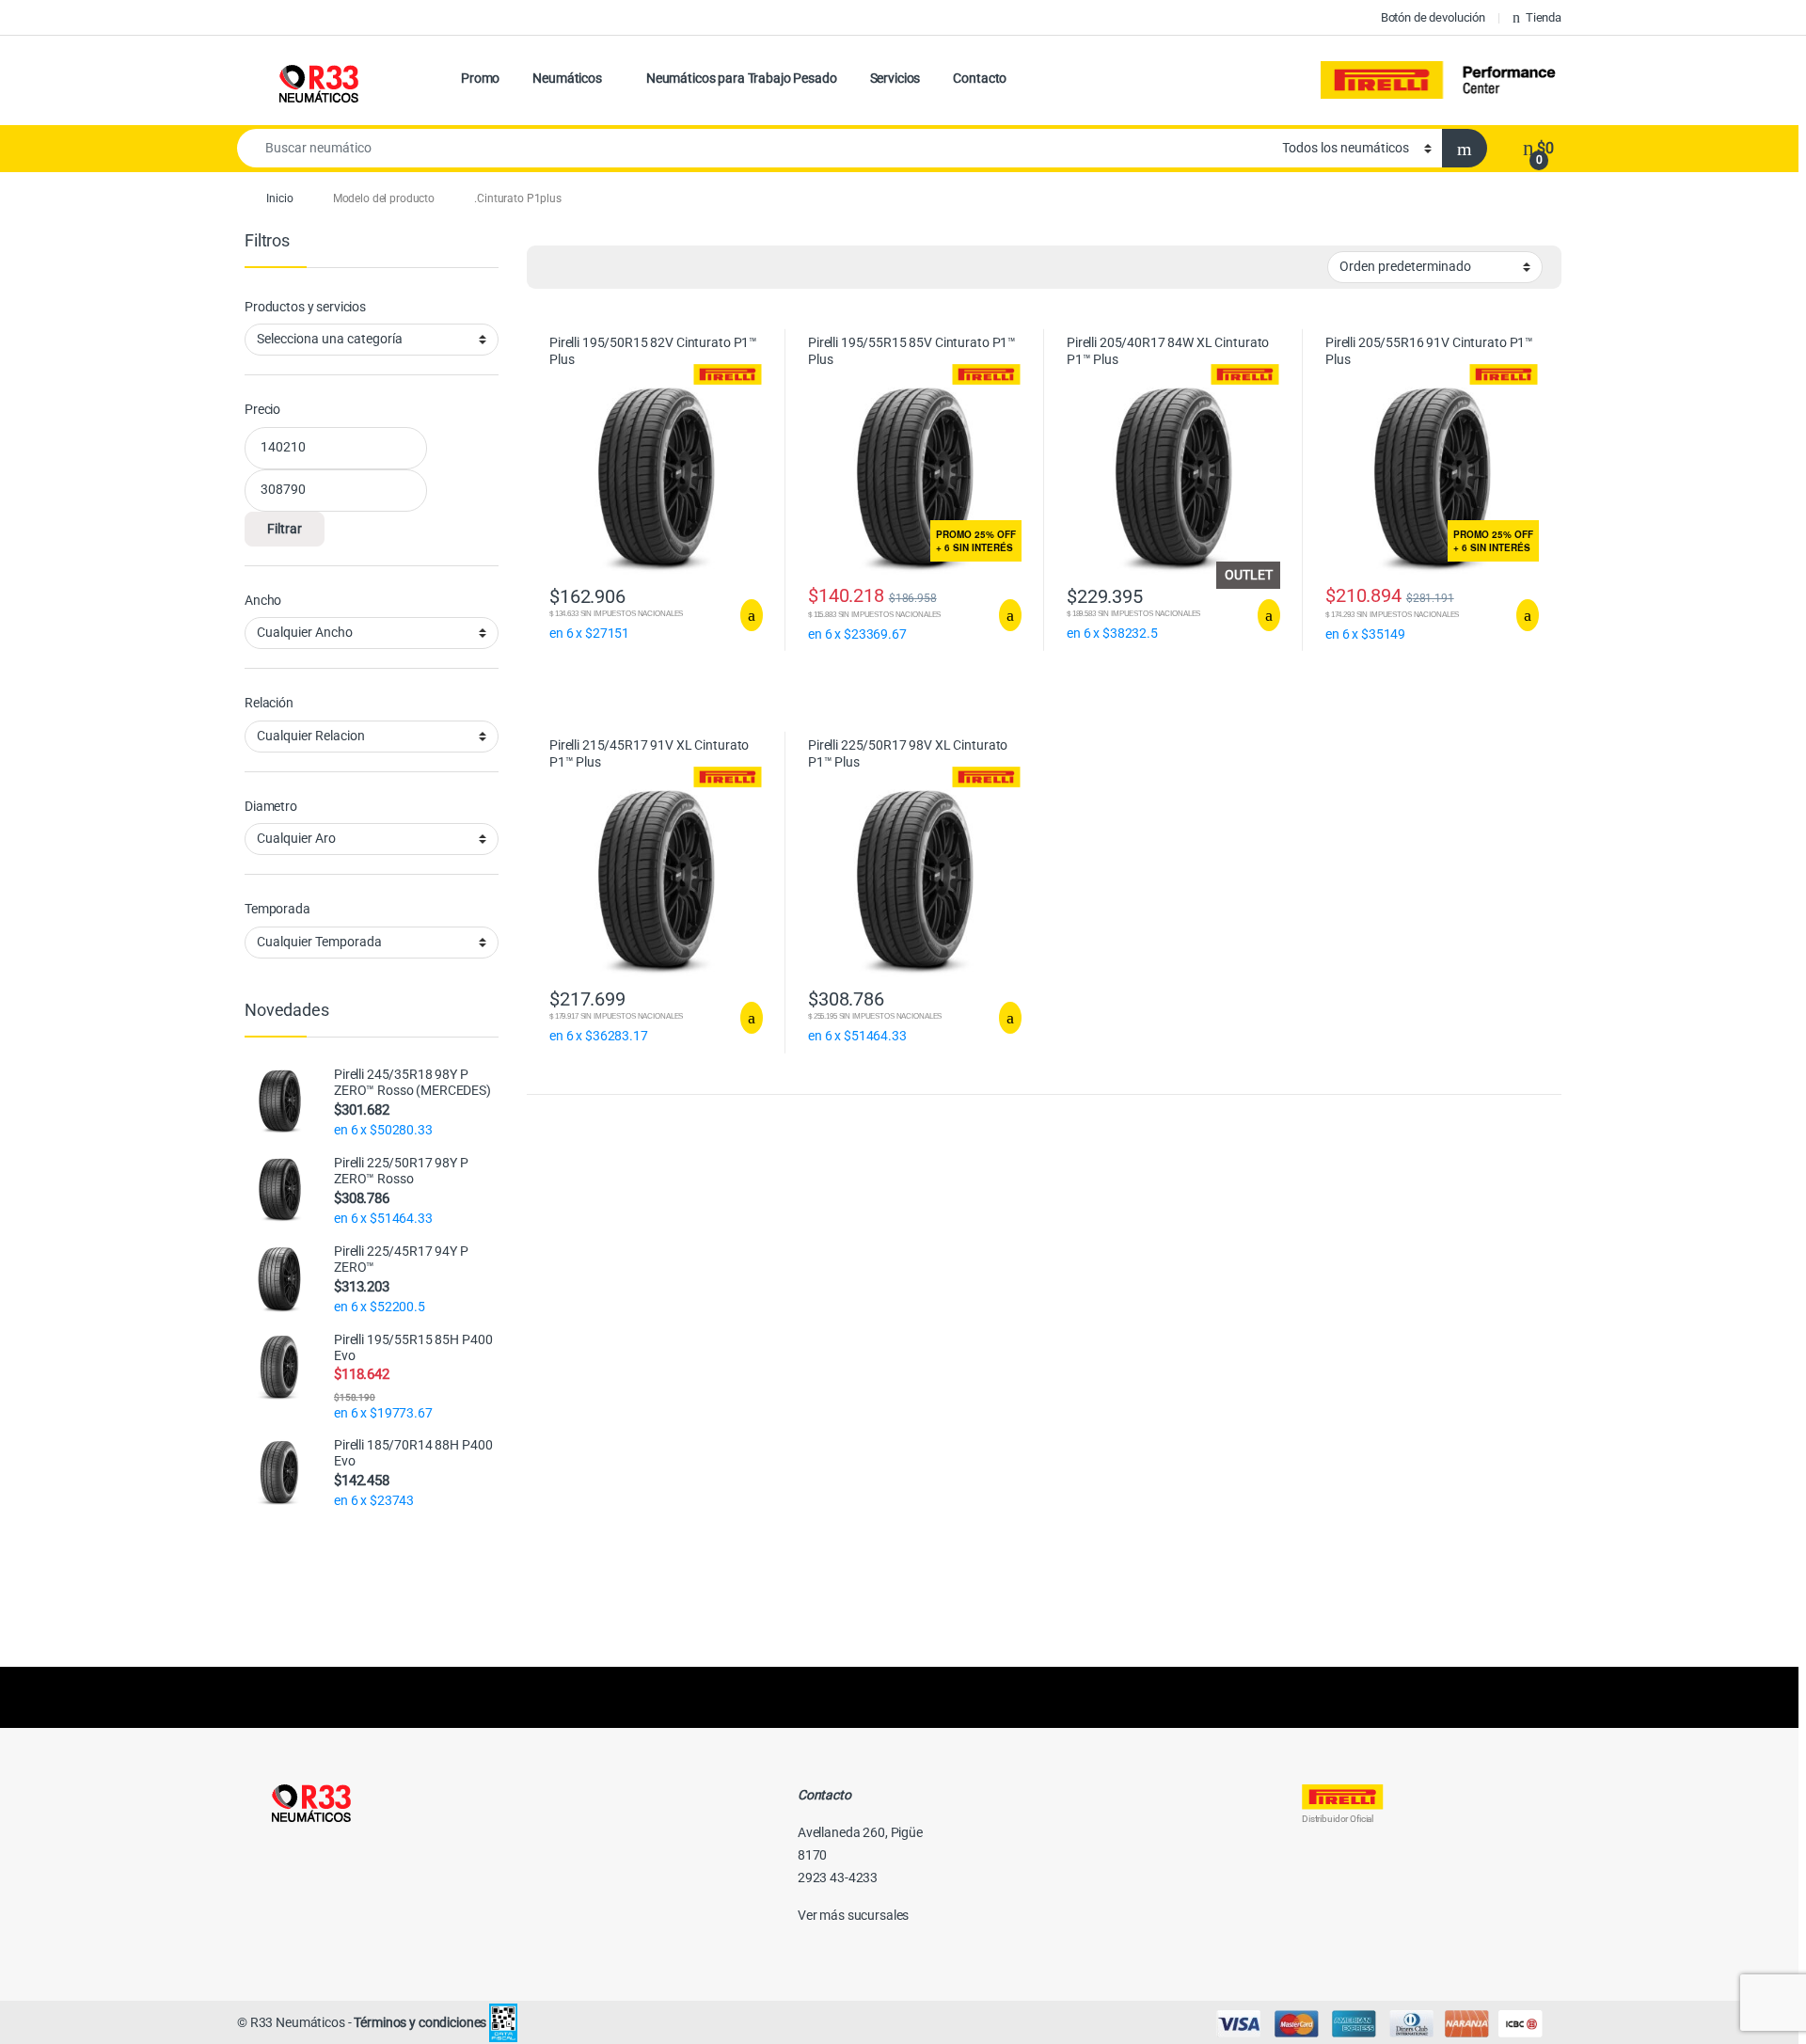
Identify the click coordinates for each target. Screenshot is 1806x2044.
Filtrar (285, 529)
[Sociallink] (245, 1856)
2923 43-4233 (838, 1878)
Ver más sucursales (853, 1915)
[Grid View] (552, 267)
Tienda (1544, 17)
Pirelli (1441, 80)
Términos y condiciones (420, 2022)
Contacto (980, 78)
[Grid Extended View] (579, 267)
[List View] (607, 267)
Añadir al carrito (744, 615)
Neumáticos (567, 78)
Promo (480, 78)
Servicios (895, 78)
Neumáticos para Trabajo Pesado (742, 78)
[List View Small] (634, 267)
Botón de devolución (1433, 17)
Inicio (279, 198)
